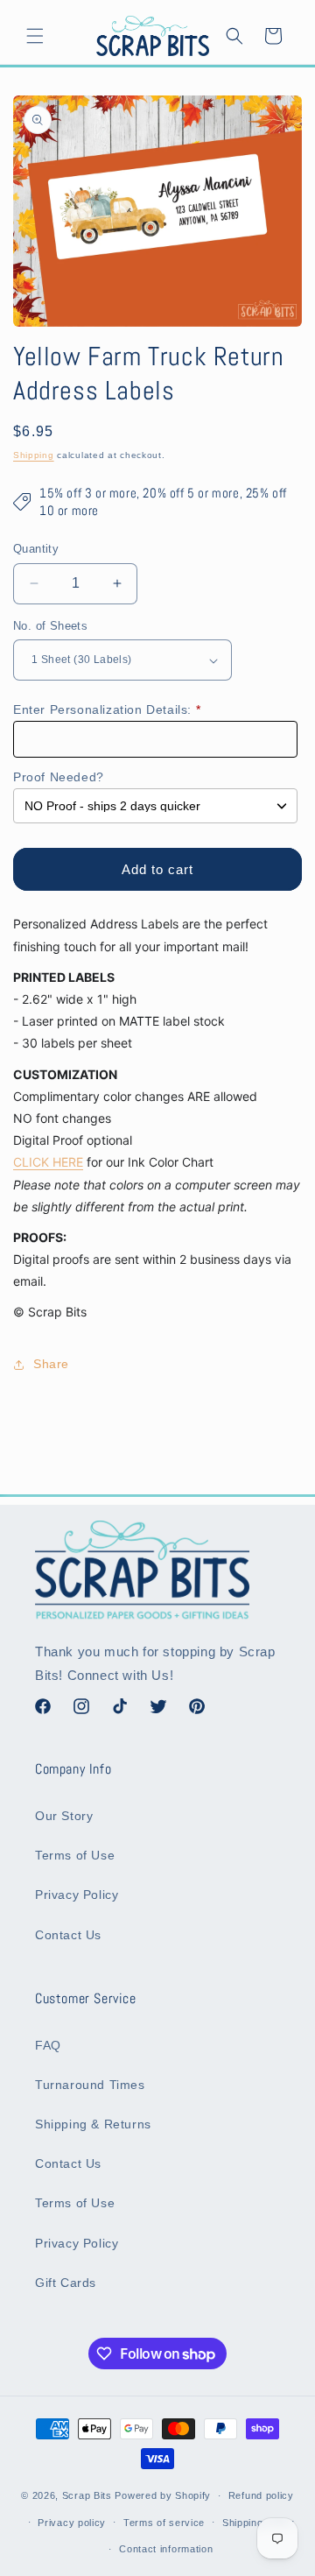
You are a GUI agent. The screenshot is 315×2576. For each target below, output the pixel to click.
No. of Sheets (50, 626)
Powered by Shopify (163, 2495)
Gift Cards (66, 2283)
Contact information (166, 2549)
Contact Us (68, 1935)
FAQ (48, 2045)
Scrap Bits (87, 2495)
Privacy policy (72, 2523)
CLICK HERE (48, 1162)
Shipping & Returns (93, 2124)
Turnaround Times (90, 2085)
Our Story (64, 1816)
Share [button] (51, 1364)
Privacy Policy (77, 1895)
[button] (35, 36)
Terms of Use (75, 1855)
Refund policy (261, 2495)
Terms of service (164, 2523)
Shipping (34, 455)
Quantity (36, 549)
